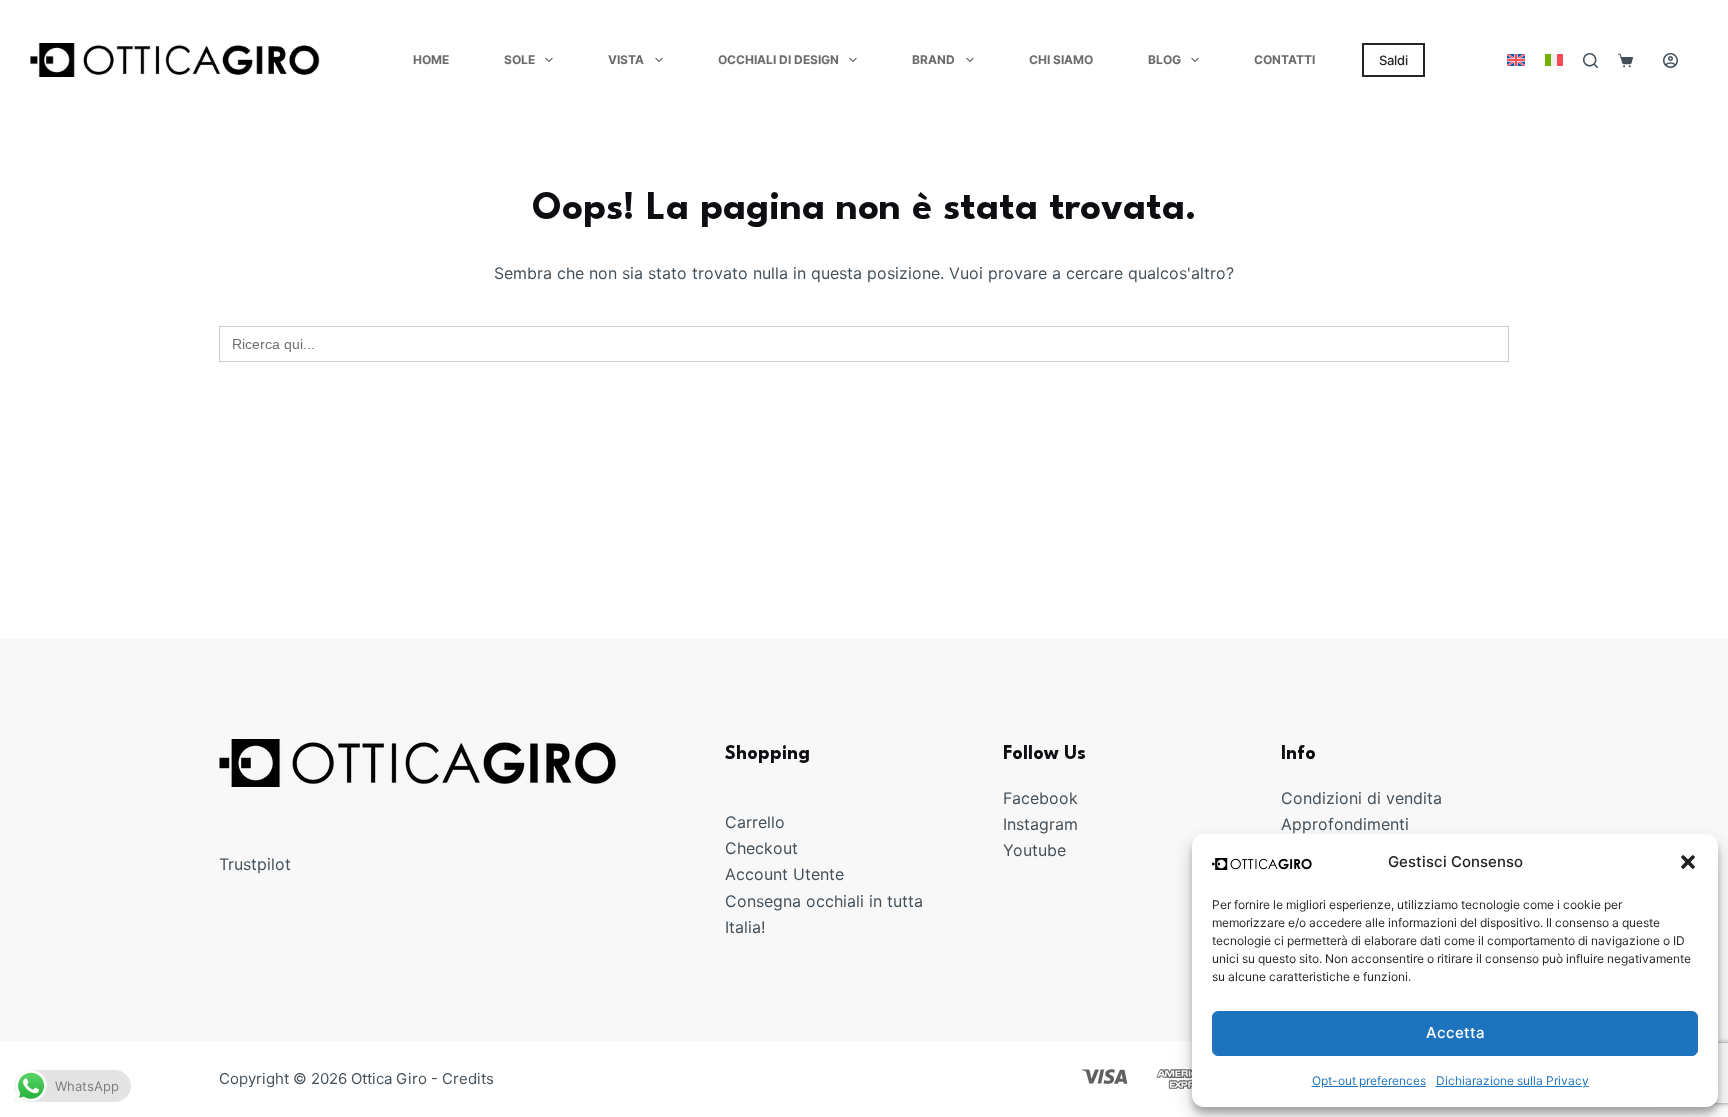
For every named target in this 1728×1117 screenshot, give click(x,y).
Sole (519, 59)
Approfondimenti (1345, 824)
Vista (626, 59)
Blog (1164, 59)
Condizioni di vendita (1361, 798)
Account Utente (784, 874)
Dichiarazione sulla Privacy (1512, 1080)
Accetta (1455, 1032)
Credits (468, 1078)
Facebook (1040, 798)
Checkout (761, 848)
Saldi (1393, 60)
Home (431, 59)
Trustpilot (255, 864)
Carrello (755, 822)
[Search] (1590, 60)
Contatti (1284, 59)
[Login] (1670, 60)
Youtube (1034, 850)
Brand (933, 59)
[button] (1688, 862)
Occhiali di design (778, 59)
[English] (1516, 60)
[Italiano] (1554, 60)
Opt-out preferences (1369, 1080)
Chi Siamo (1061, 59)
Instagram (1040, 824)
